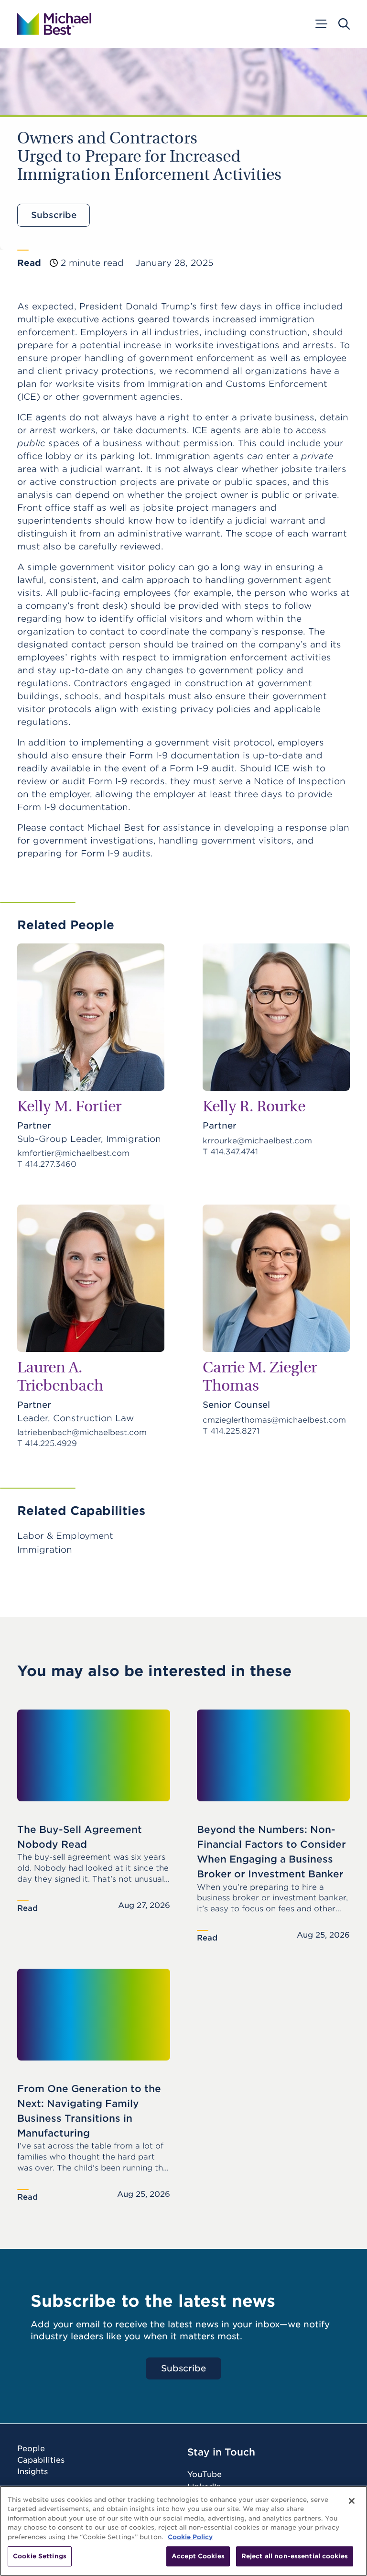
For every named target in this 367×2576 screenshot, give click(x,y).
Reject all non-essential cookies (295, 2556)
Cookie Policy (190, 2537)
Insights (32, 2472)
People (31, 2449)
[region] (183, 2531)
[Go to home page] (54, 24)
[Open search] (344, 24)
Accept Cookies (198, 2556)
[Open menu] (321, 24)
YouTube (205, 2474)
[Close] (352, 2501)
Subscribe (54, 215)
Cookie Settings (40, 2556)
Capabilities (41, 2460)
